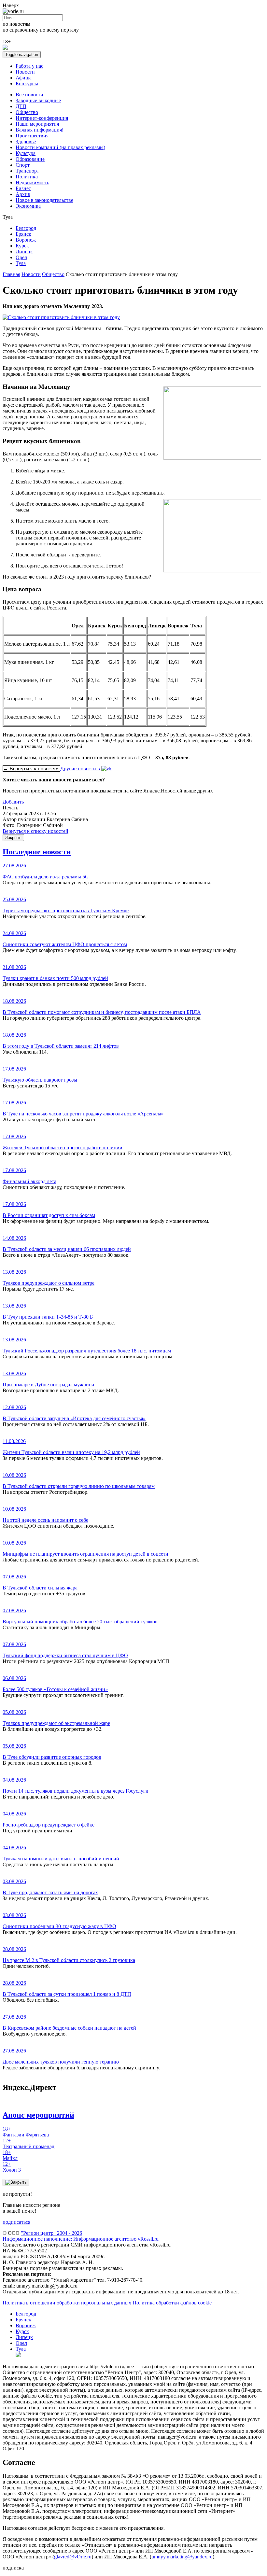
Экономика (28, 206)
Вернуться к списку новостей (35, 831)
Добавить (13, 802)
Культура (26, 153)
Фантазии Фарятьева (26, 2132)
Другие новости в (81, 769)
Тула (21, 263)
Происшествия (32, 136)
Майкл (10, 2155)
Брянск (23, 234)
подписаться (16, 2222)
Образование (30, 159)
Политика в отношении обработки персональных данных (67, 2303)
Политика (27, 177)
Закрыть (13, 838)
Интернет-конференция (42, 118)
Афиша (24, 78)
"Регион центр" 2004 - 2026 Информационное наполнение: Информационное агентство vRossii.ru (81, 2236)
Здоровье (26, 141)
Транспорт (27, 171)
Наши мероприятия (37, 124)
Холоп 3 (12, 2167)
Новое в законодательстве (44, 200)
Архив (23, 194)
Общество (27, 112)
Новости (25, 72)
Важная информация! (40, 130)
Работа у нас (29, 66)
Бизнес (23, 188)
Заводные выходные (38, 100)
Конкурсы (27, 84)
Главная (11, 274)
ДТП (21, 106)
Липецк (24, 252)
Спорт (23, 165)
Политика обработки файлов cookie (172, 2303)
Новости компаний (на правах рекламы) (60, 147)
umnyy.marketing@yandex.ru (182, 2557)
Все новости (29, 95)
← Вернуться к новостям (31, 769)
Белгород (26, 228)
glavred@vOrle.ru (73, 2557)
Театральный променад (28, 2143)
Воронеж (26, 240)
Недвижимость (32, 182)
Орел (21, 257)
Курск (22, 246)
